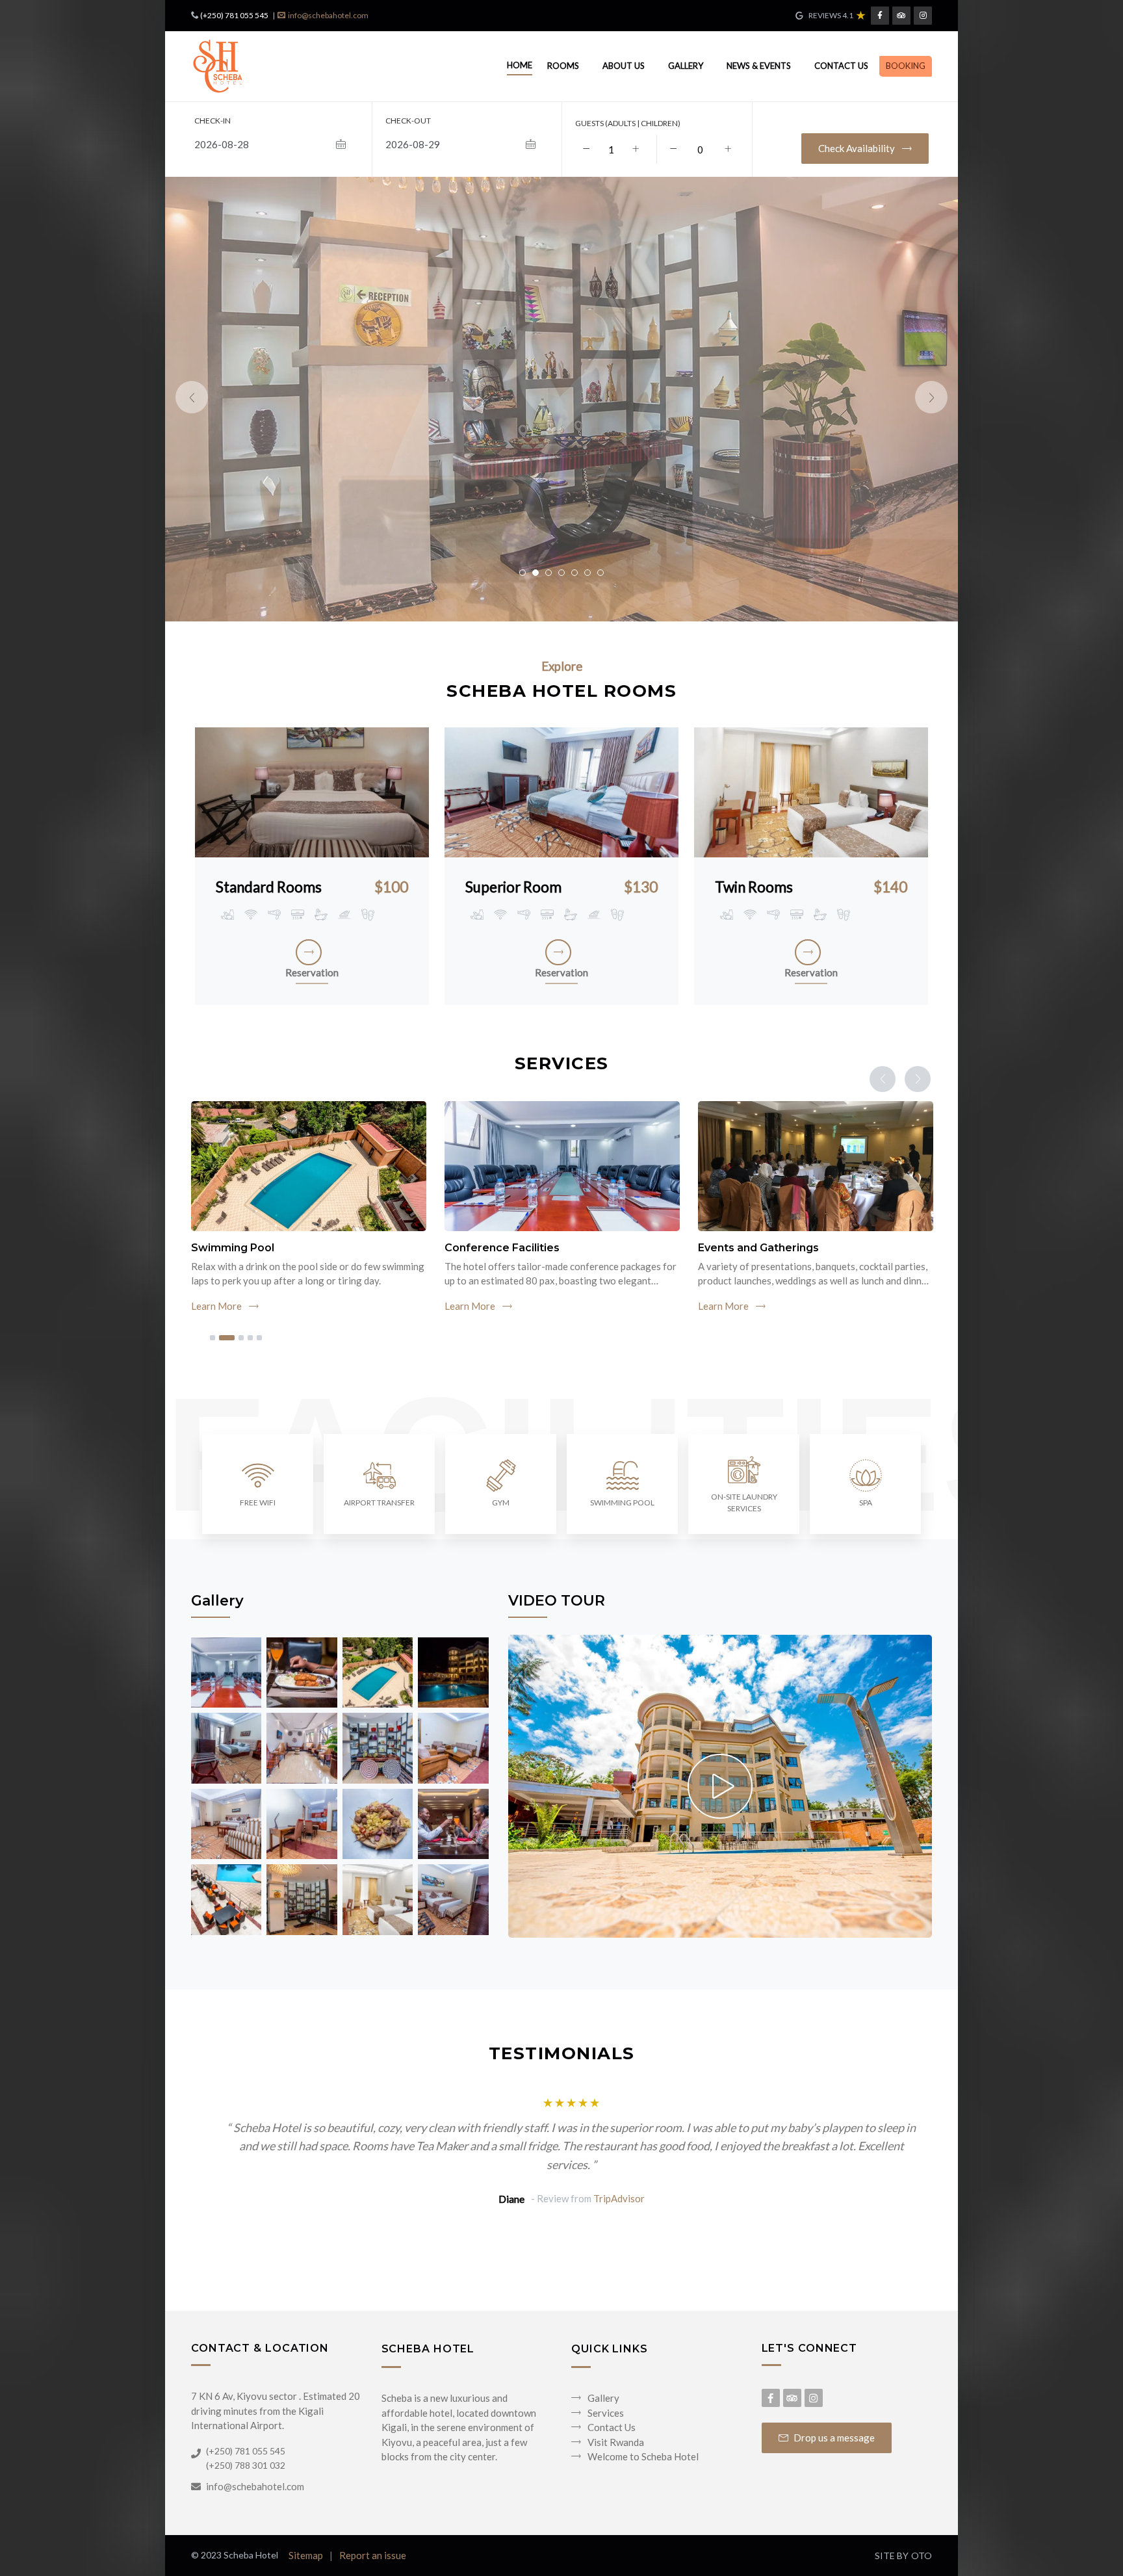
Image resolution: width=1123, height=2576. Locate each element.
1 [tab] (213, 1338)
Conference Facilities (502, 1248)
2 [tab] (227, 1338)
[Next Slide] (931, 397)
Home (520, 65)
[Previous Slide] (192, 397)
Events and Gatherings (758, 1248)
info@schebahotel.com (328, 15)
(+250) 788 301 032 (246, 2465)
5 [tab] (259, 1338)
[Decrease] (586, 149)
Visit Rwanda (616, 2442)
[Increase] (636, 149)
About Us (624, 66)
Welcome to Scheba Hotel (643, 2456)
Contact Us (841, 66)
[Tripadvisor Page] (901, 16)
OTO (922, 2556)
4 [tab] (250, 1338)
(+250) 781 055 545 (234, 15)
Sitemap (306, 2555)
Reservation (312, 972)
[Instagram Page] (923, 16)
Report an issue (373, 2555)
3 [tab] (241, 1338)
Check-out (408, 121)
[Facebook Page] (880, 16)
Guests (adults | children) (628, 123)
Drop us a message (834, 2438)
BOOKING (906, 66)
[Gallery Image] (226, 1671)
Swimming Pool (233, 1248)
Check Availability (858, 148)
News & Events (759, 66)
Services (606, 2413)
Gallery (686, 66)
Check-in (213, 121)
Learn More (217, 1306)
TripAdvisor (619, 2198)
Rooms (563, 66)
